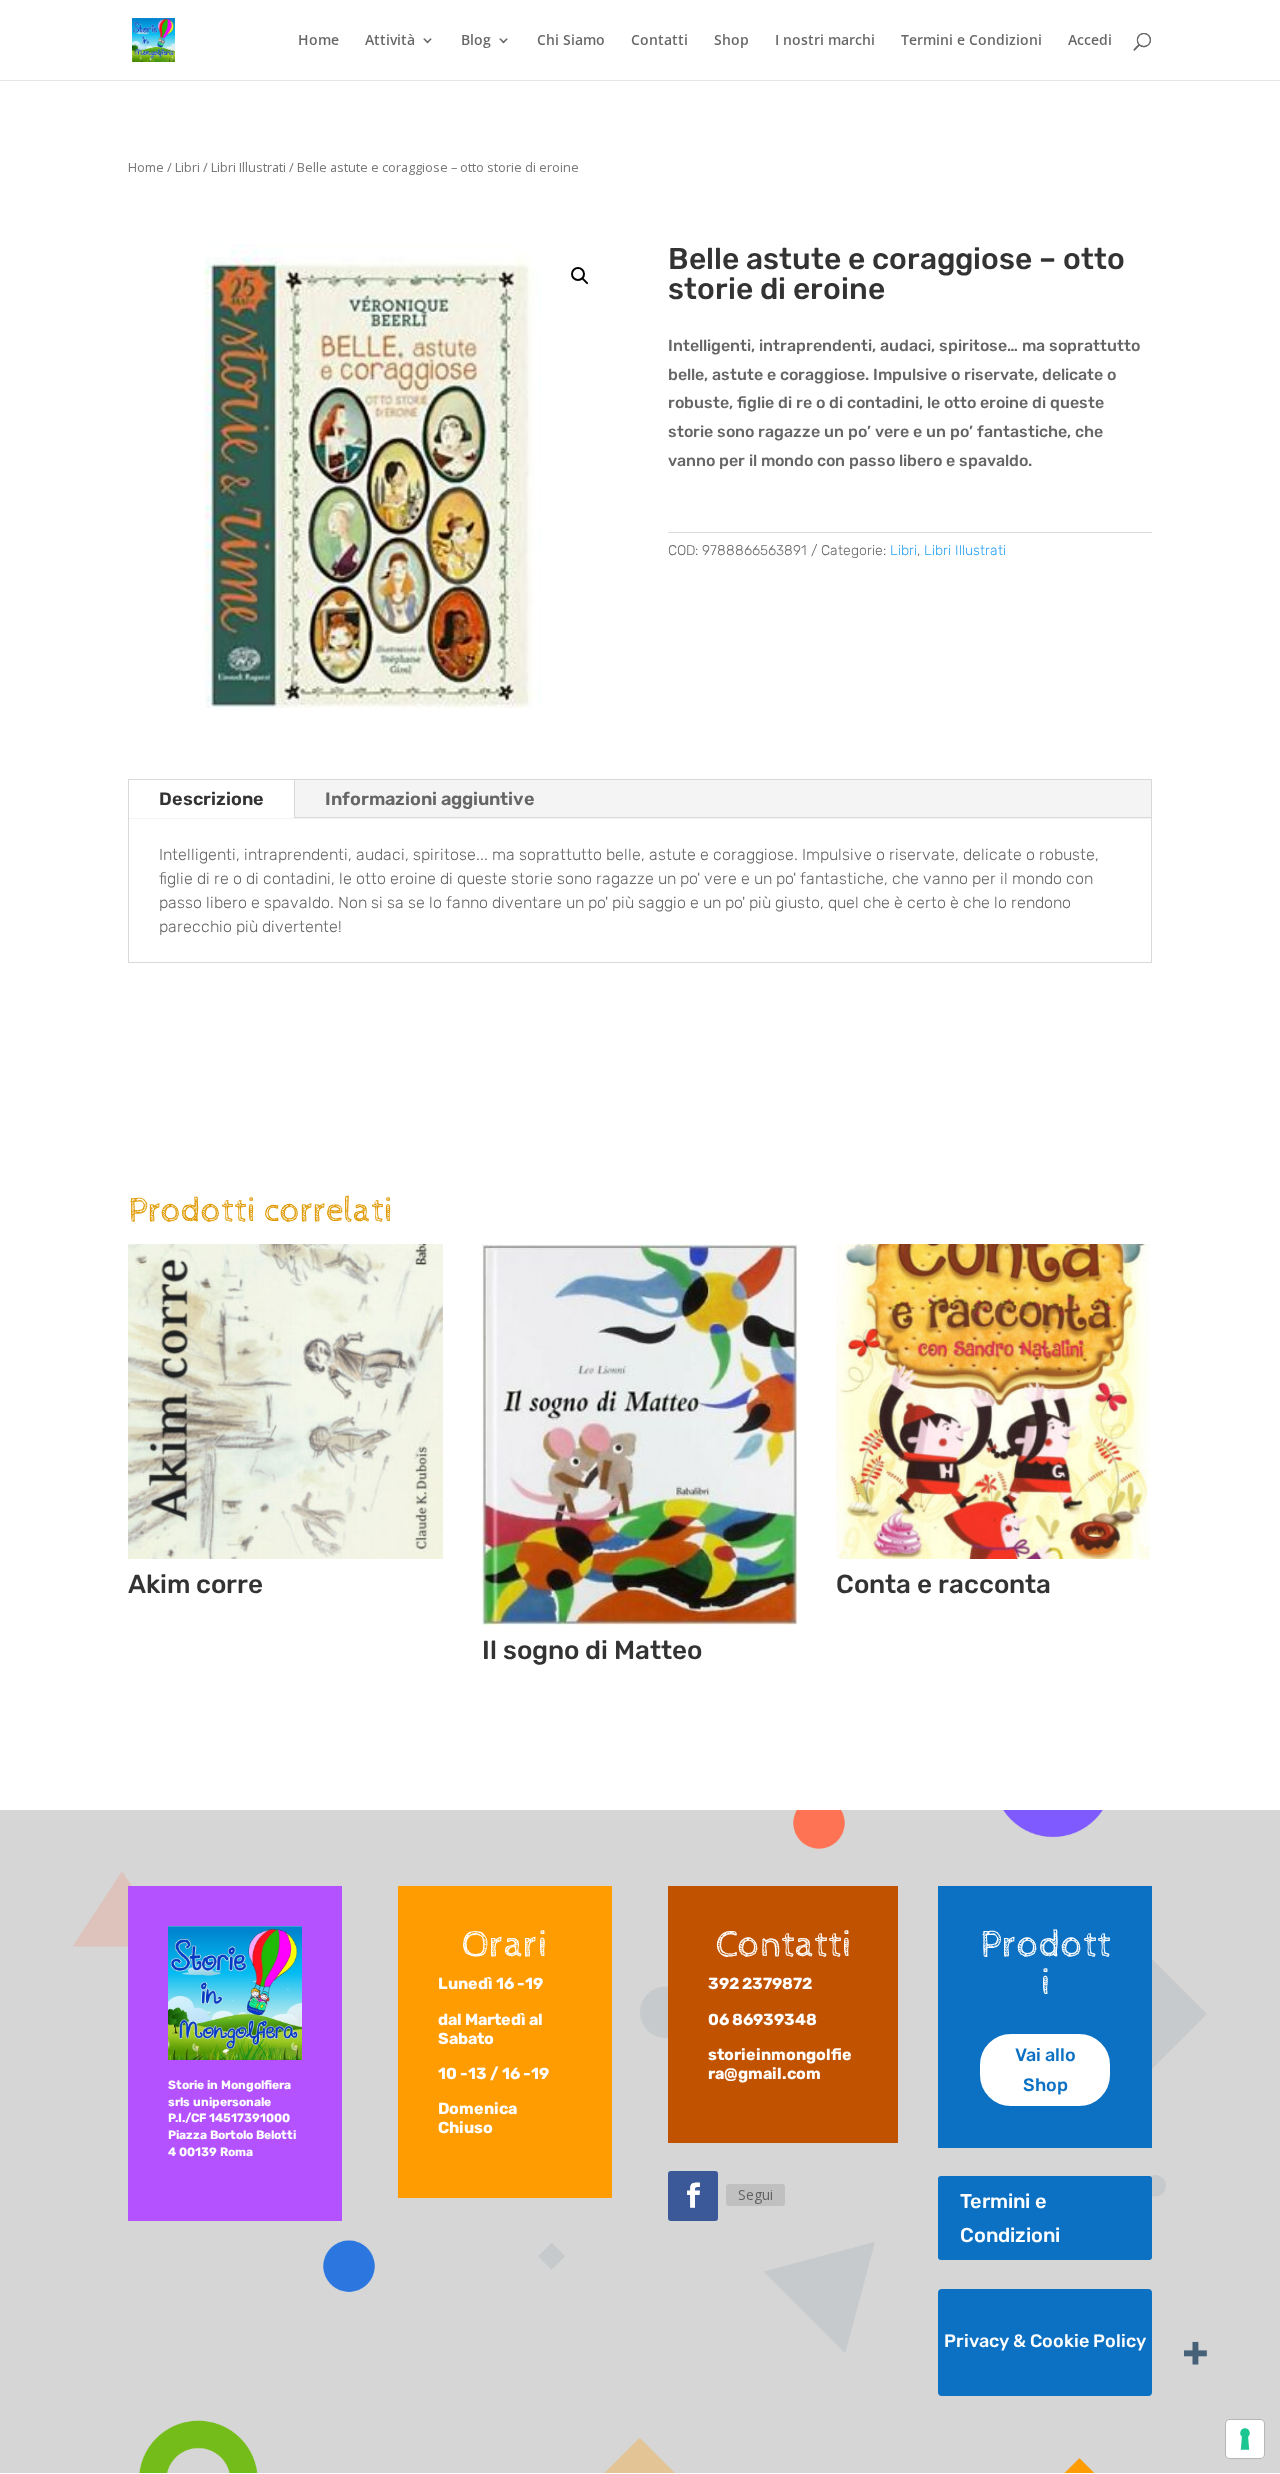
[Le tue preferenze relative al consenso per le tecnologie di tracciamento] (1245, 2439)
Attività (390, 41)
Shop (731, 41)
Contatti (659, 41)
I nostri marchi (825, 41)
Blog (476, 41)
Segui (755, 2194)
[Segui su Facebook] (693, 2196)
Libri (187, 167)
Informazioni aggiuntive (430, 799)
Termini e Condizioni (971, 41)
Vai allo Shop (1045, 2070)
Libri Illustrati (248, 167)
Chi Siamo (571, 41)
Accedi (1090, 41)
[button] (580, 276)
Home (318, 41)
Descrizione (211, 799)
